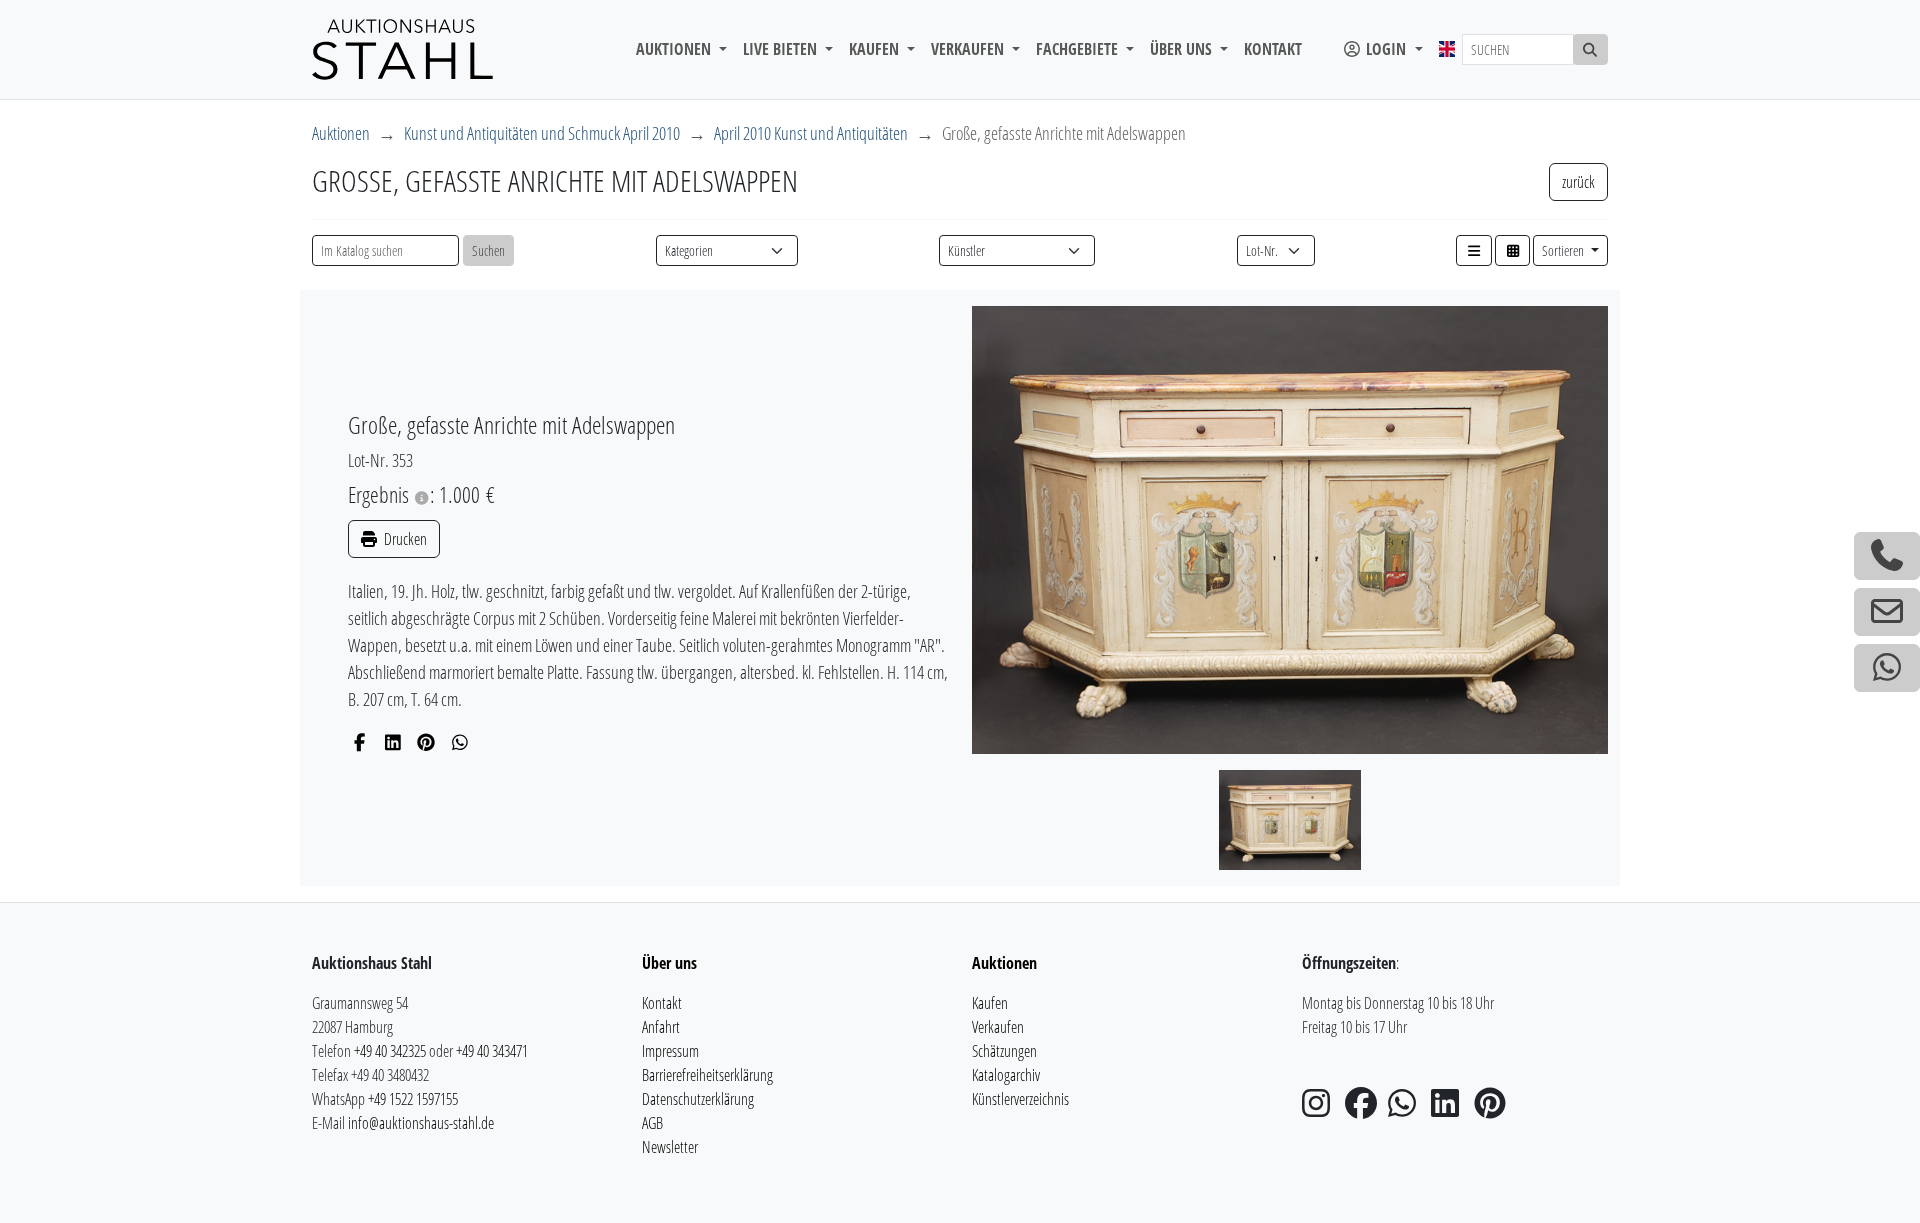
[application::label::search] (1591, 49)
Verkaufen (998, 1027)
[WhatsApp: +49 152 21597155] (1887, 668)
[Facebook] (359, 742)
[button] (1474, 250)
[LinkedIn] (393, 742)
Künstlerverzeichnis (1020, 1099)
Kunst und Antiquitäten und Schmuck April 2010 (542, 133)
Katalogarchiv (1006, 1075)
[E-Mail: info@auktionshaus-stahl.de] (1887, 612)
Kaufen (990, 1003)
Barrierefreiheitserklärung (707, 1075)
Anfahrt (661, 1027)
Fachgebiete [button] (1079, 49)
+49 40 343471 (492, 1051)
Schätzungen (1004, 1051)
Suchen (488, 250)
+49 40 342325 (390, 1051)
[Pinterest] (426, 742)
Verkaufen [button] (969, 49)
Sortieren (1564, 250)
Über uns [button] (1183, 49)
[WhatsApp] (460, 742)
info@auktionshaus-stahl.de (421, 1123)
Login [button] (1386, 49)
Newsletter (670, 1147)
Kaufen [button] (876, 49)
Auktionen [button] (675, 49)
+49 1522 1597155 (413, 1099)
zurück (1578, 182)
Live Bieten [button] (782, 49)
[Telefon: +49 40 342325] (1887, 556)
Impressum (670, 1051)
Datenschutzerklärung (698, 1099)
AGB (652, 1123)
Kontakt (1273, 49)
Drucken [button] (404, 539)
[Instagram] (1322, 1109)
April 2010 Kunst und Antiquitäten (811, 133)
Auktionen (341, 133)
